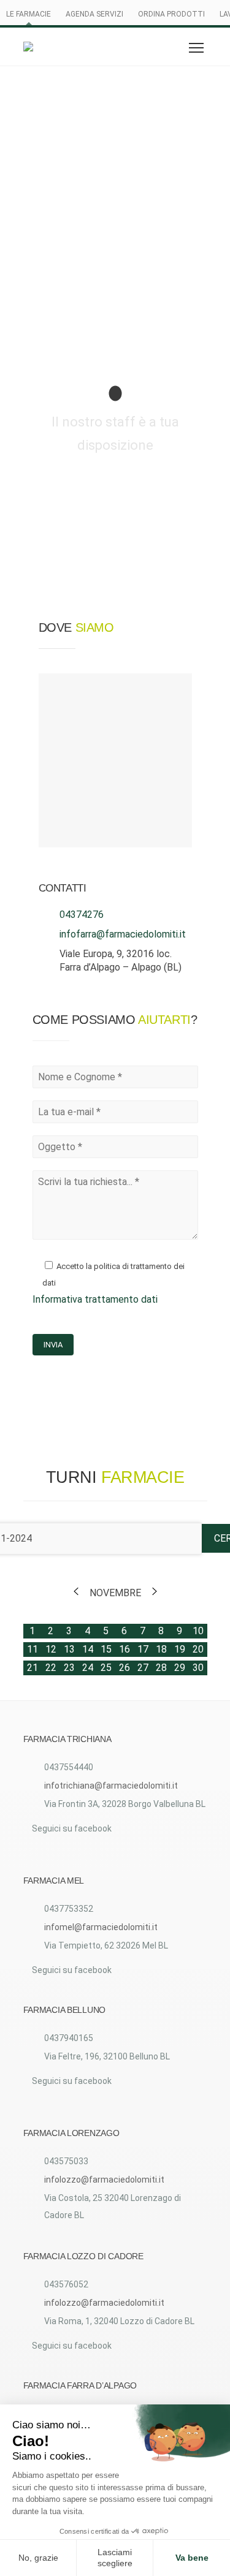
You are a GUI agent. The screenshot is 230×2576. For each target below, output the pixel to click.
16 (125, 1649)
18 (161, 1649)
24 (88, 1668)
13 (69, 1649)
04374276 (82, 915)
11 (33, 1649)
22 (51, 1668)
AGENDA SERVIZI (94, 14)
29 (180, 1668)
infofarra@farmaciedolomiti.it (123, 934)
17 (143, 1649)
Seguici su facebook (71, 1828)
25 (106, 1668)
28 (161, 1668)
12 (51, 1649)
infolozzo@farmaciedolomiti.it (104, 2180)
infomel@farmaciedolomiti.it (101, 1927)
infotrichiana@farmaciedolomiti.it (111, 1786)
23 (69, 1668)
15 (106, 1649)
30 (198, 1668)
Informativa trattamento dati (95, 1299)
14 (88, 1649)
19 (180, 1649)
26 (125, 1668)
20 (198, 1649)
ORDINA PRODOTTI (171, 14)
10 (198, 1631)
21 (33, 1668)
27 (143, 1668)
